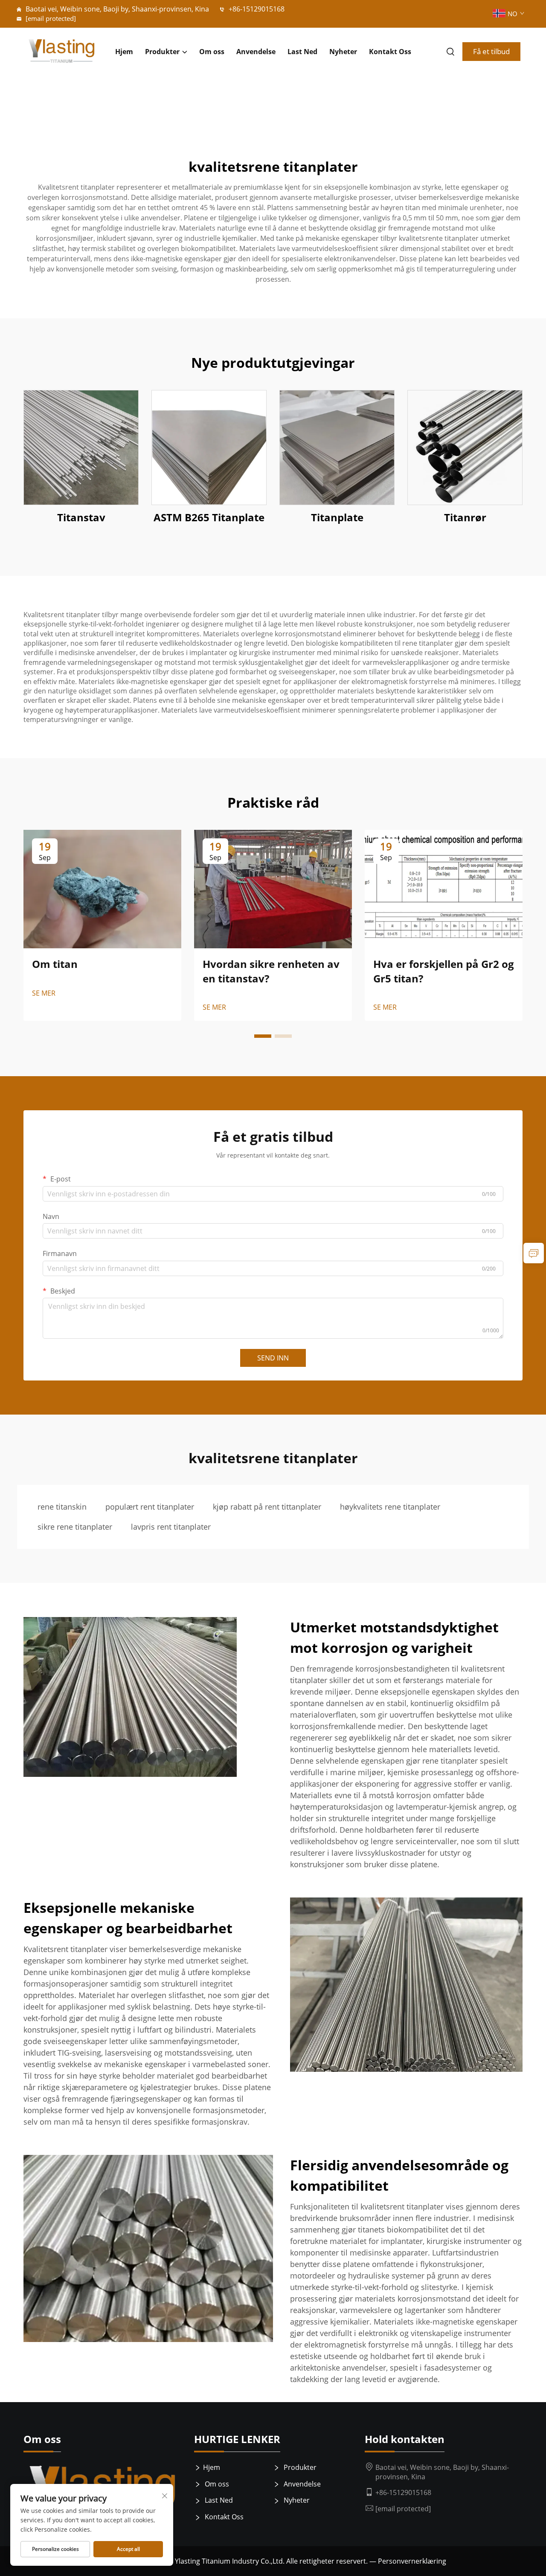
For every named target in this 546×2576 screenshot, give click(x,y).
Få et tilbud (491, 51)
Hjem (124, 52)
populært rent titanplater (150, 1507)
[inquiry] (534, 1253)
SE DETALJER (81, 448)
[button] (263, 1036)
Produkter (162, 52)
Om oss (212, 52)
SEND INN (273, 1358)
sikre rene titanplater (75, 1527)
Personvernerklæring (412, 2561)
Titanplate (337, 517)
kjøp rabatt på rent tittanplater (267, 1507)
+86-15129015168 (256, 9)
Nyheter (343, 52)
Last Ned (302, 52)
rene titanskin (62, 1507)
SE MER (44, 993)
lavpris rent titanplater (171, 1527)
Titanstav (81, 517)
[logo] (61, 52)
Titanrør (465, 517)
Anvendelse (256, 52)
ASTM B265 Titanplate (209, 517)
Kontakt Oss (390, 52)
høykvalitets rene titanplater (390, 1507)
